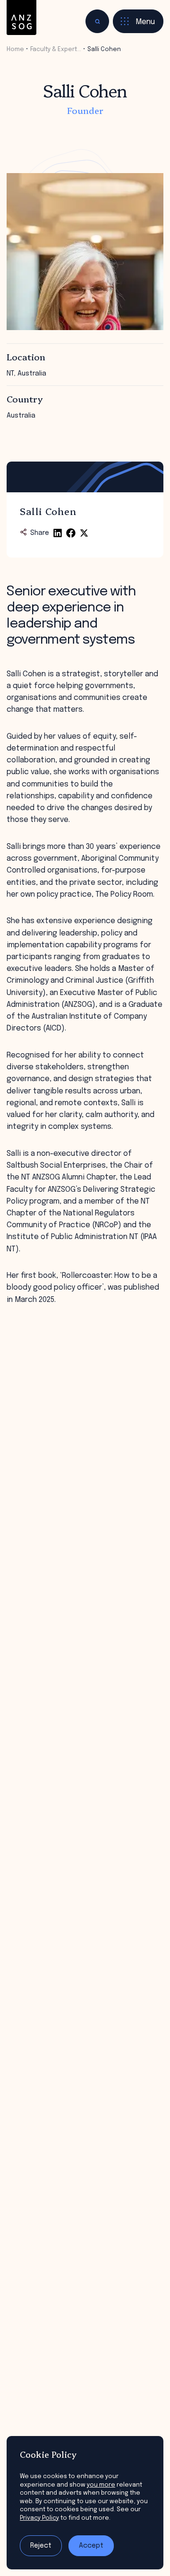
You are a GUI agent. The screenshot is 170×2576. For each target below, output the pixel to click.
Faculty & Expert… (56, 49)
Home (15, 49)
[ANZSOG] (21, 18)
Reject (41, 2546)
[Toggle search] (97, 21)
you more (101, 2485)
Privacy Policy (39, 2518)
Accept (91, 2546)
